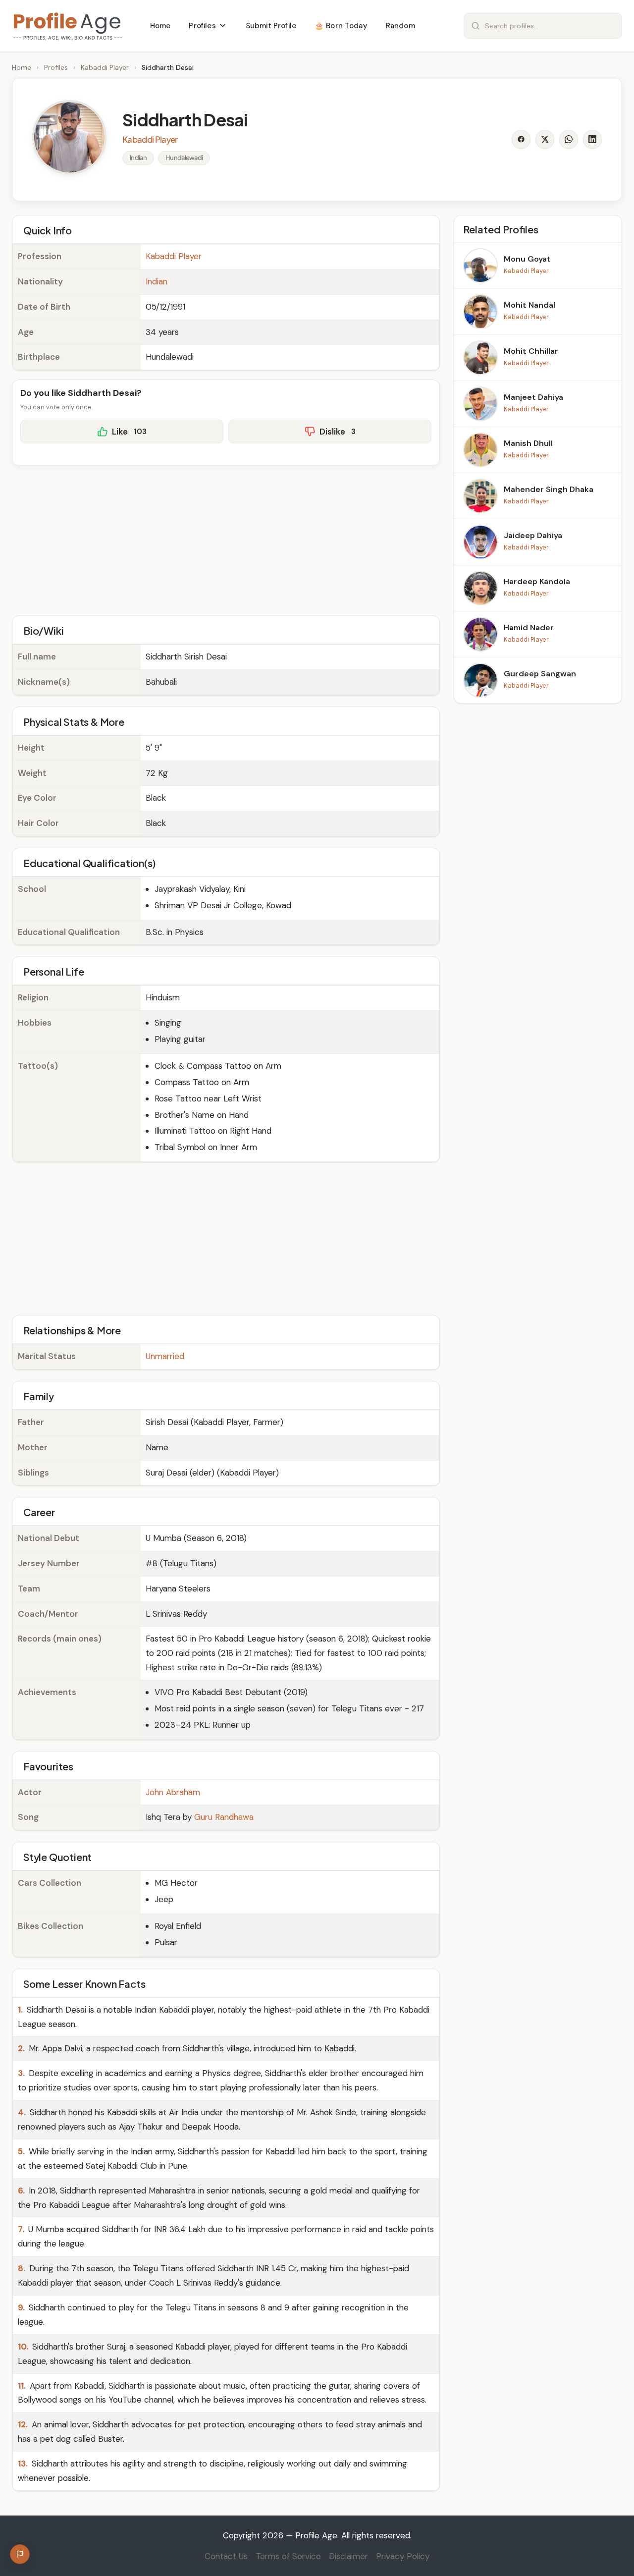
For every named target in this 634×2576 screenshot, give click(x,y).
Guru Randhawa (224, 1817)
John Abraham (173, 1792)
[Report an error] (20, 2554)
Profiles (56, 67)
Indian (157, 281)
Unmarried (165, 1356)
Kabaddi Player (105, 67)
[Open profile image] (69, 137)
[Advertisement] (226, 539)
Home (22, 67)
